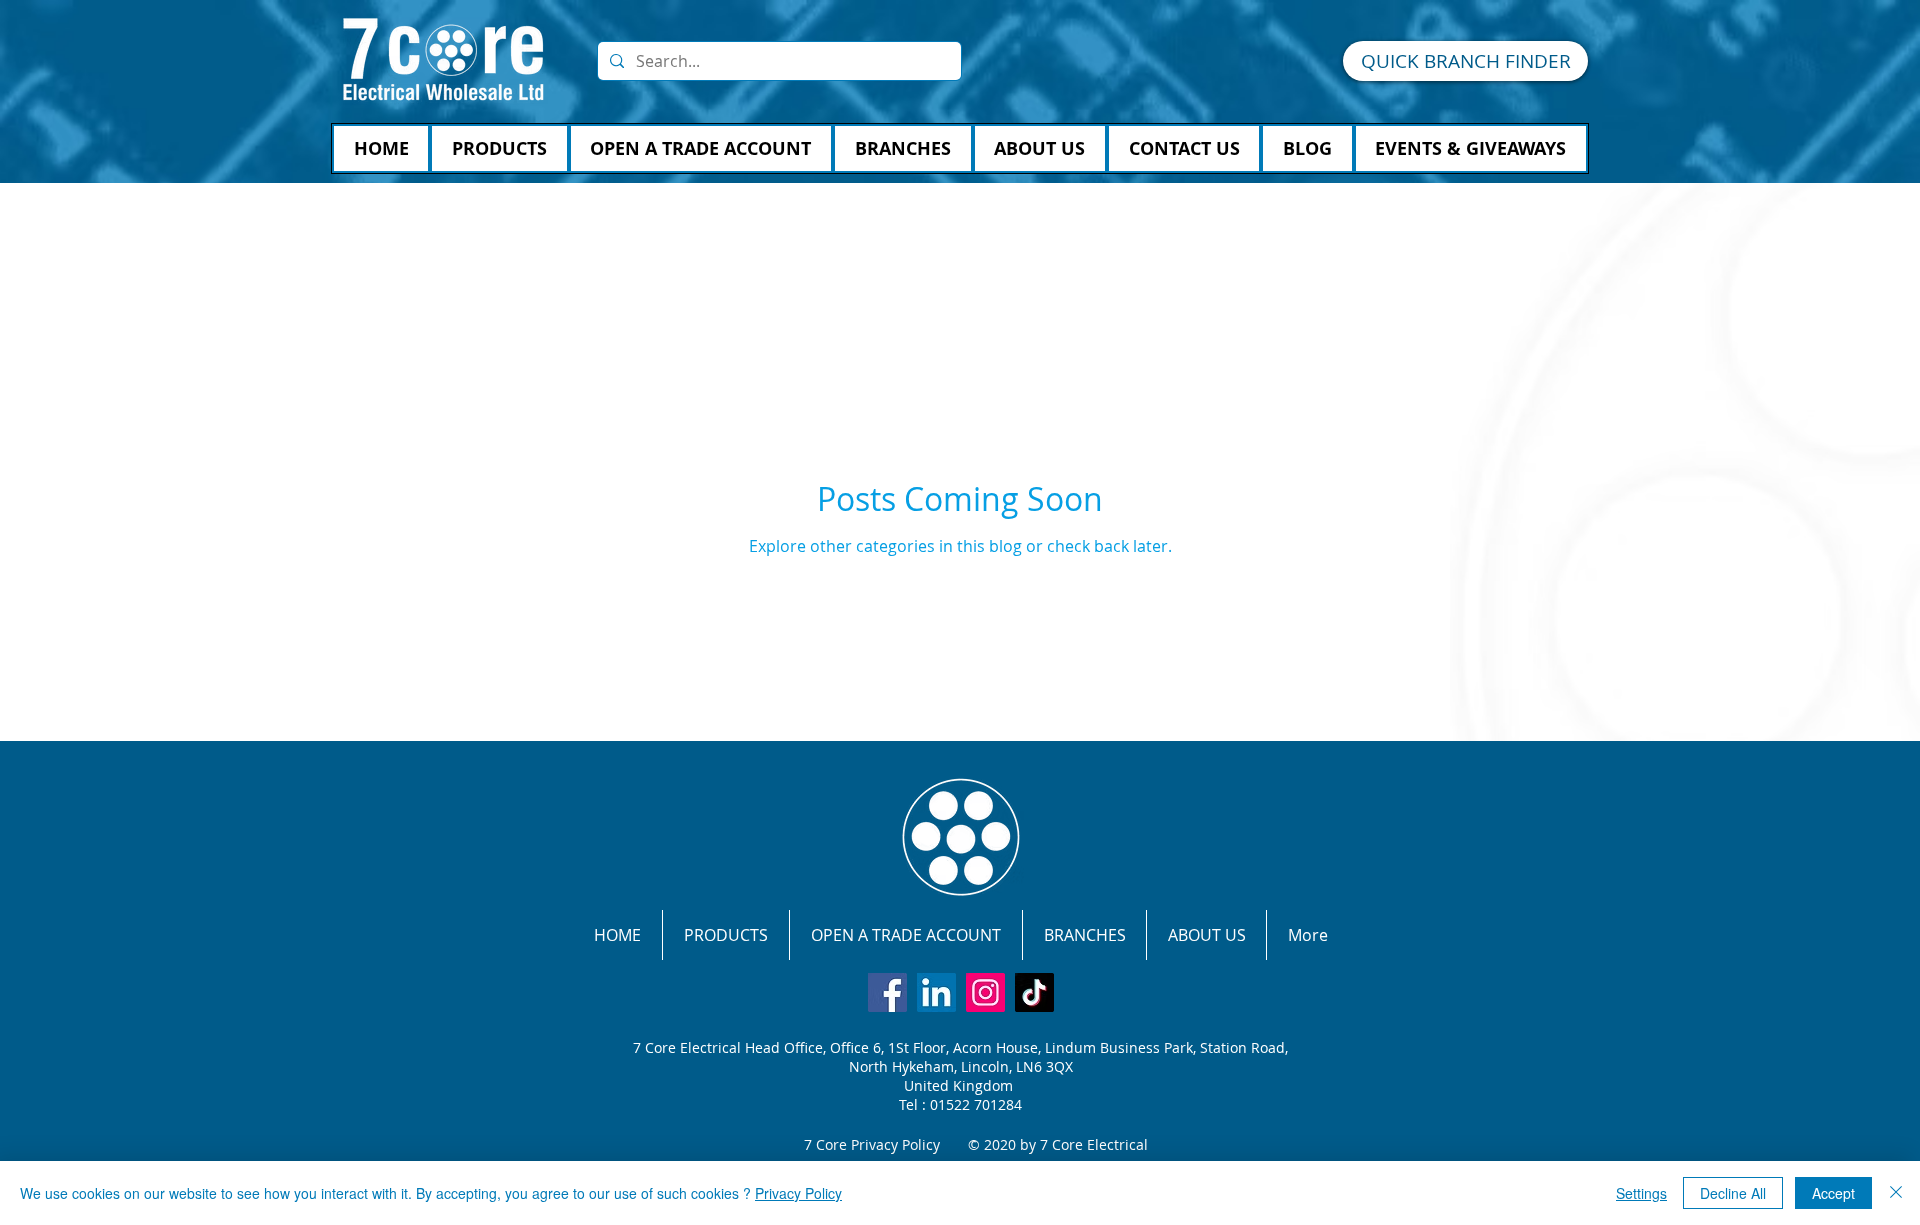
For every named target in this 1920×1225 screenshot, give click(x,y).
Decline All (1733, 1193)
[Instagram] (985, 992)
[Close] (1896, 1193)
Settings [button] (1641, 1193)
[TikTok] (1034, 992)
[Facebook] (887, 992)
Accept (1833, 1193)
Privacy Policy (798, 1193)
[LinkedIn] (936, 992)
